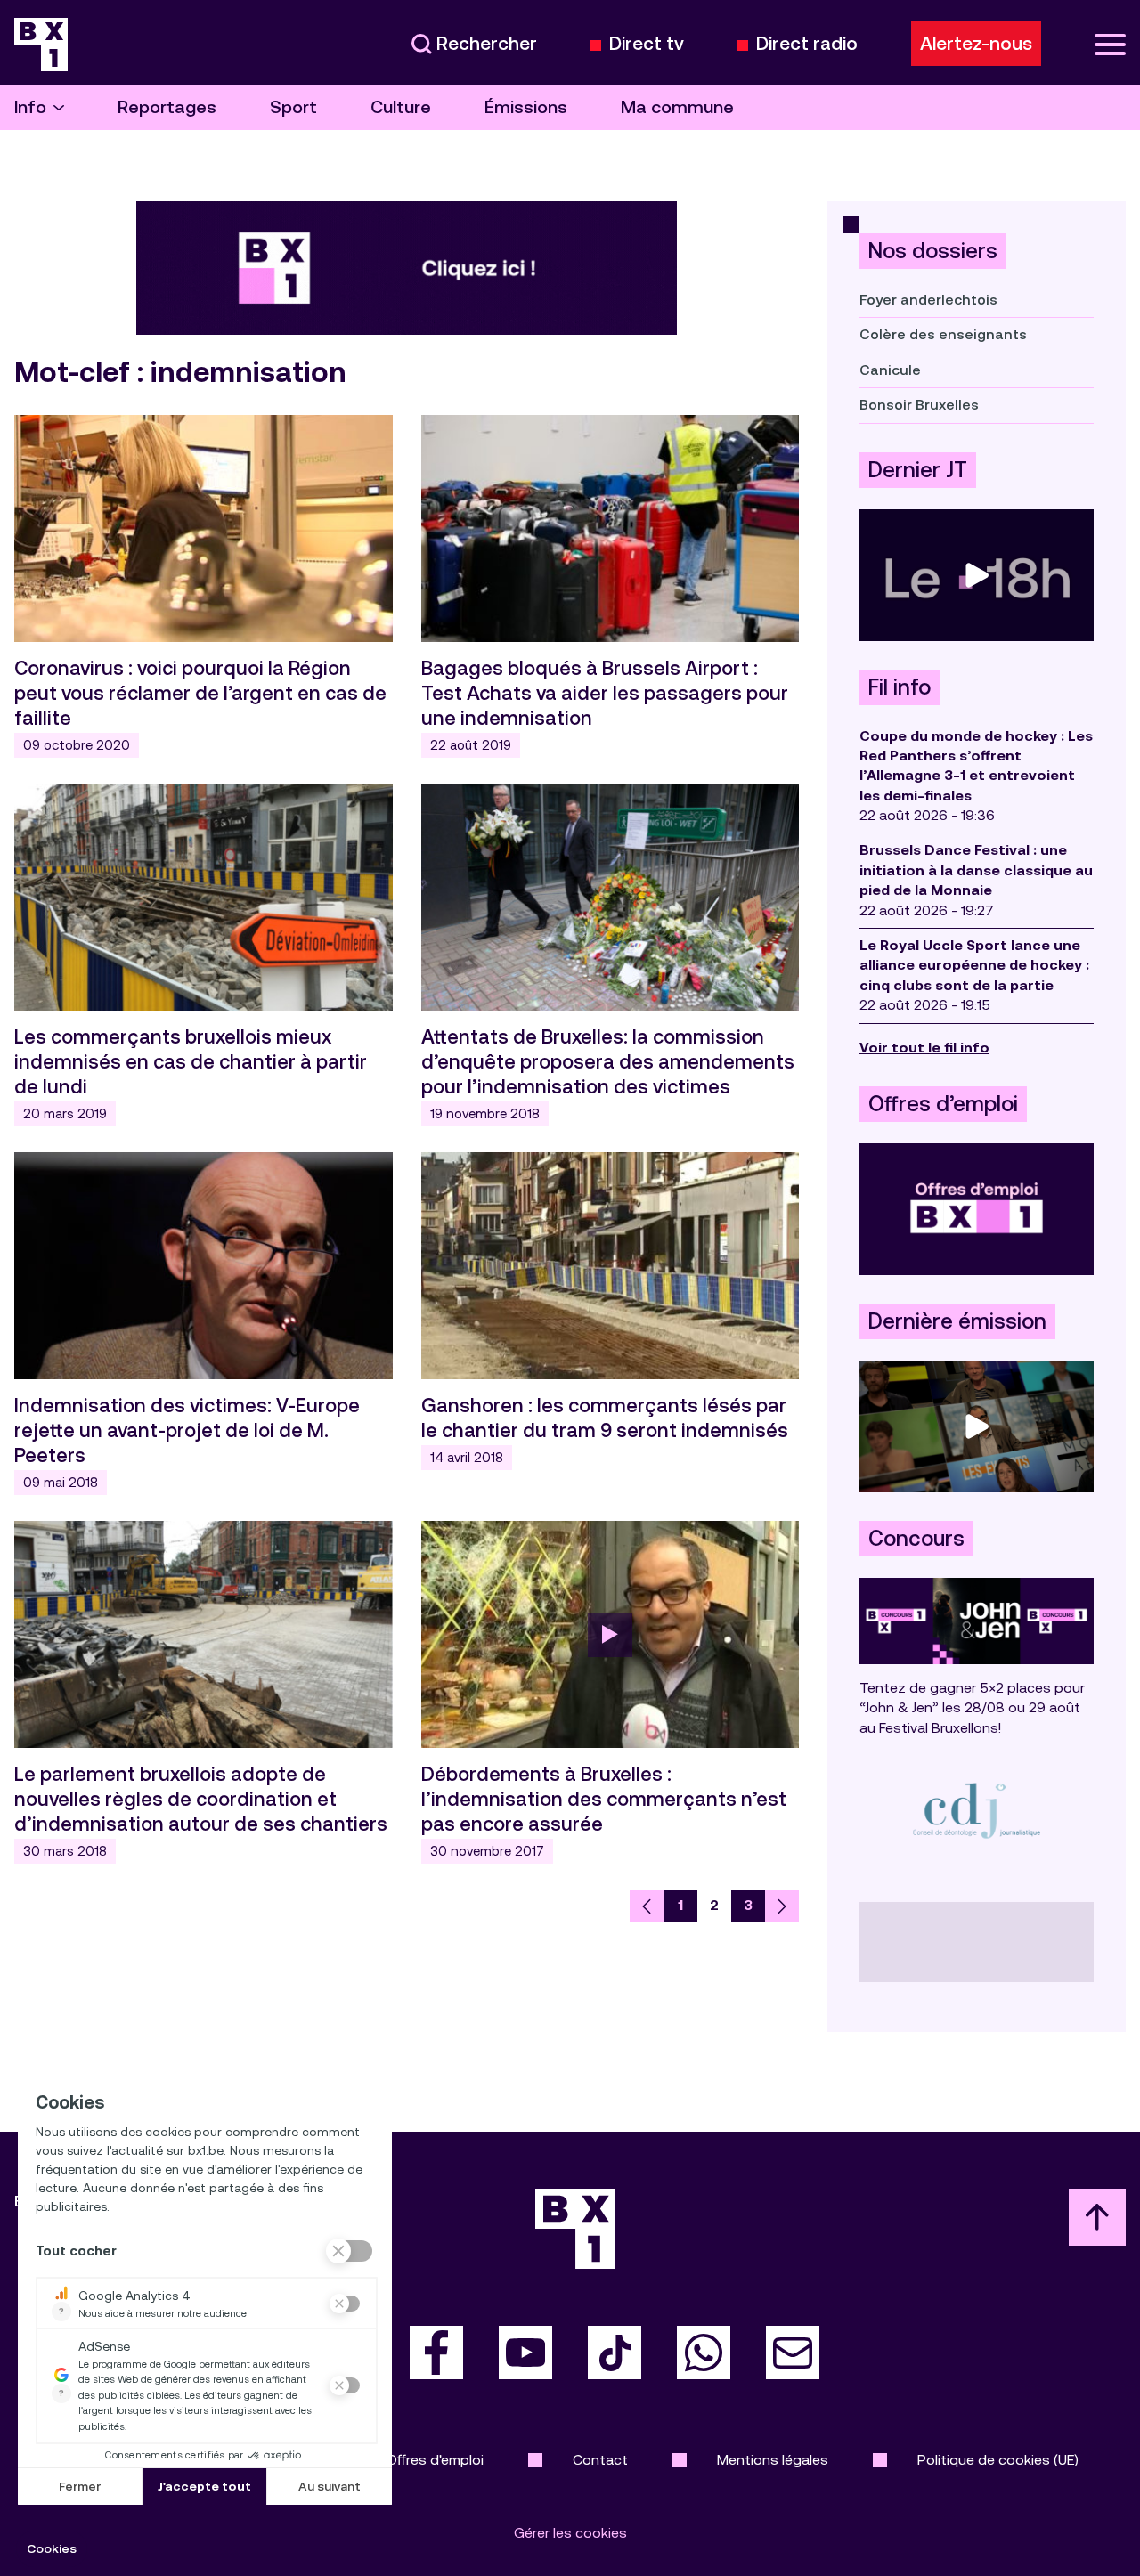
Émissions (526, 107)
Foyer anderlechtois (928, 300)
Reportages (167, 107)
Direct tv (647, 44)
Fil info (900, 687)
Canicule (890, 370)
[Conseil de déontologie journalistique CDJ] (977, 1810)
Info (30, 107)
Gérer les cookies (570, 2533)
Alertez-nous (976, 44)
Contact (600, 2460)
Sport (293, 107)
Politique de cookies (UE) (998, 2460)
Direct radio (807, 44)
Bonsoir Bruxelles (919, 405)
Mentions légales (773, 2460)
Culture (401, 107)
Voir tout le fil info (924, 1048)
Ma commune (677, 107)
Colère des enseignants (943, 334)
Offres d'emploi (435, 2460)
